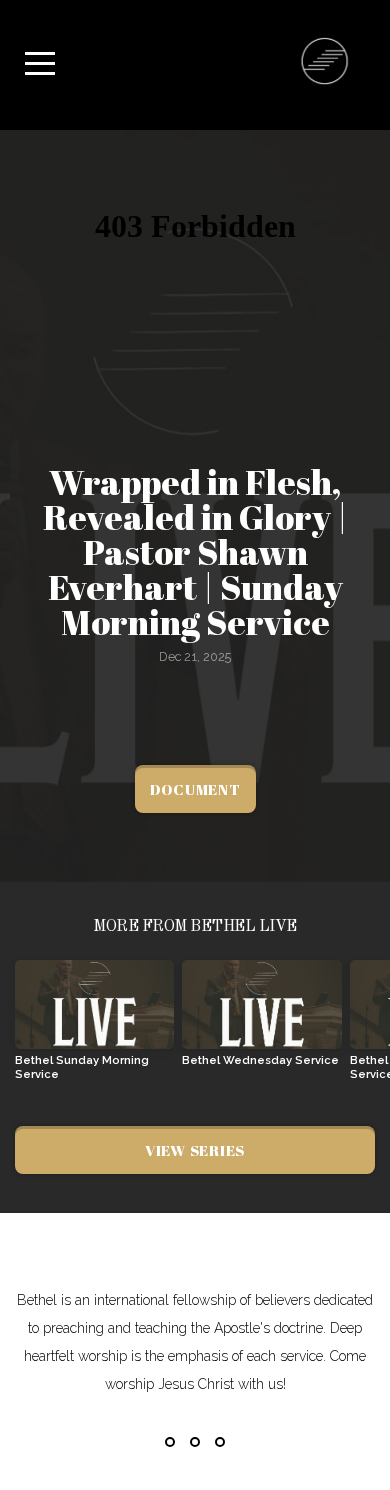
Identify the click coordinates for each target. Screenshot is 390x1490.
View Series (195, 1150)
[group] (94, 1028)
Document (195, 789)
